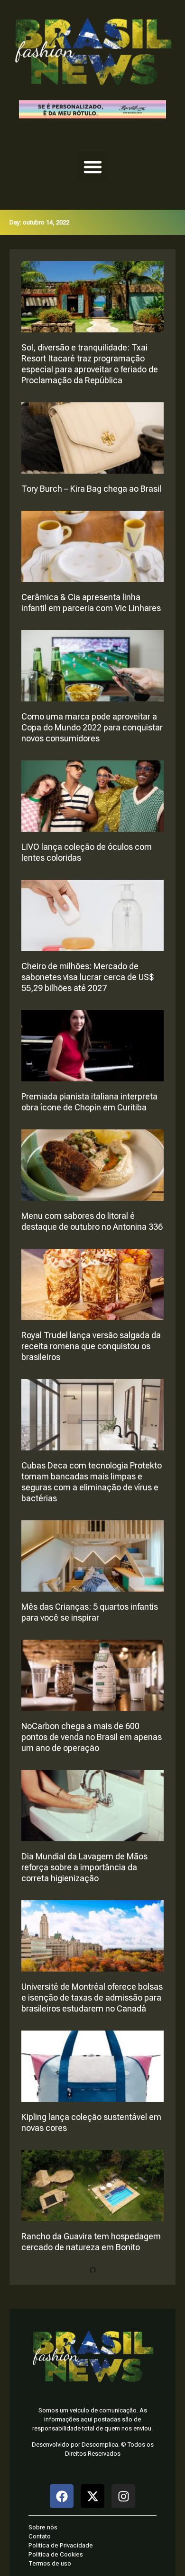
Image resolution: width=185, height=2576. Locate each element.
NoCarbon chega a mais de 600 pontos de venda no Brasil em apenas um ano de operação (92, 1737)
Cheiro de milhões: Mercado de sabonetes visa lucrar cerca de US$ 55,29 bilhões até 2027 (88, 977)
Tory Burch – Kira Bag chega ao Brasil (91, 489)
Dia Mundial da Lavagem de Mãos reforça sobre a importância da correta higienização (84, 1867)
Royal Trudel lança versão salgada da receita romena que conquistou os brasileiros (91, 1346)
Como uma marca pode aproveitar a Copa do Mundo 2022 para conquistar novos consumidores (92, 727)
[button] (92, 166)
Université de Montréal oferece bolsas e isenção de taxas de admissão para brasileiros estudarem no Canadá (92, 1998)
